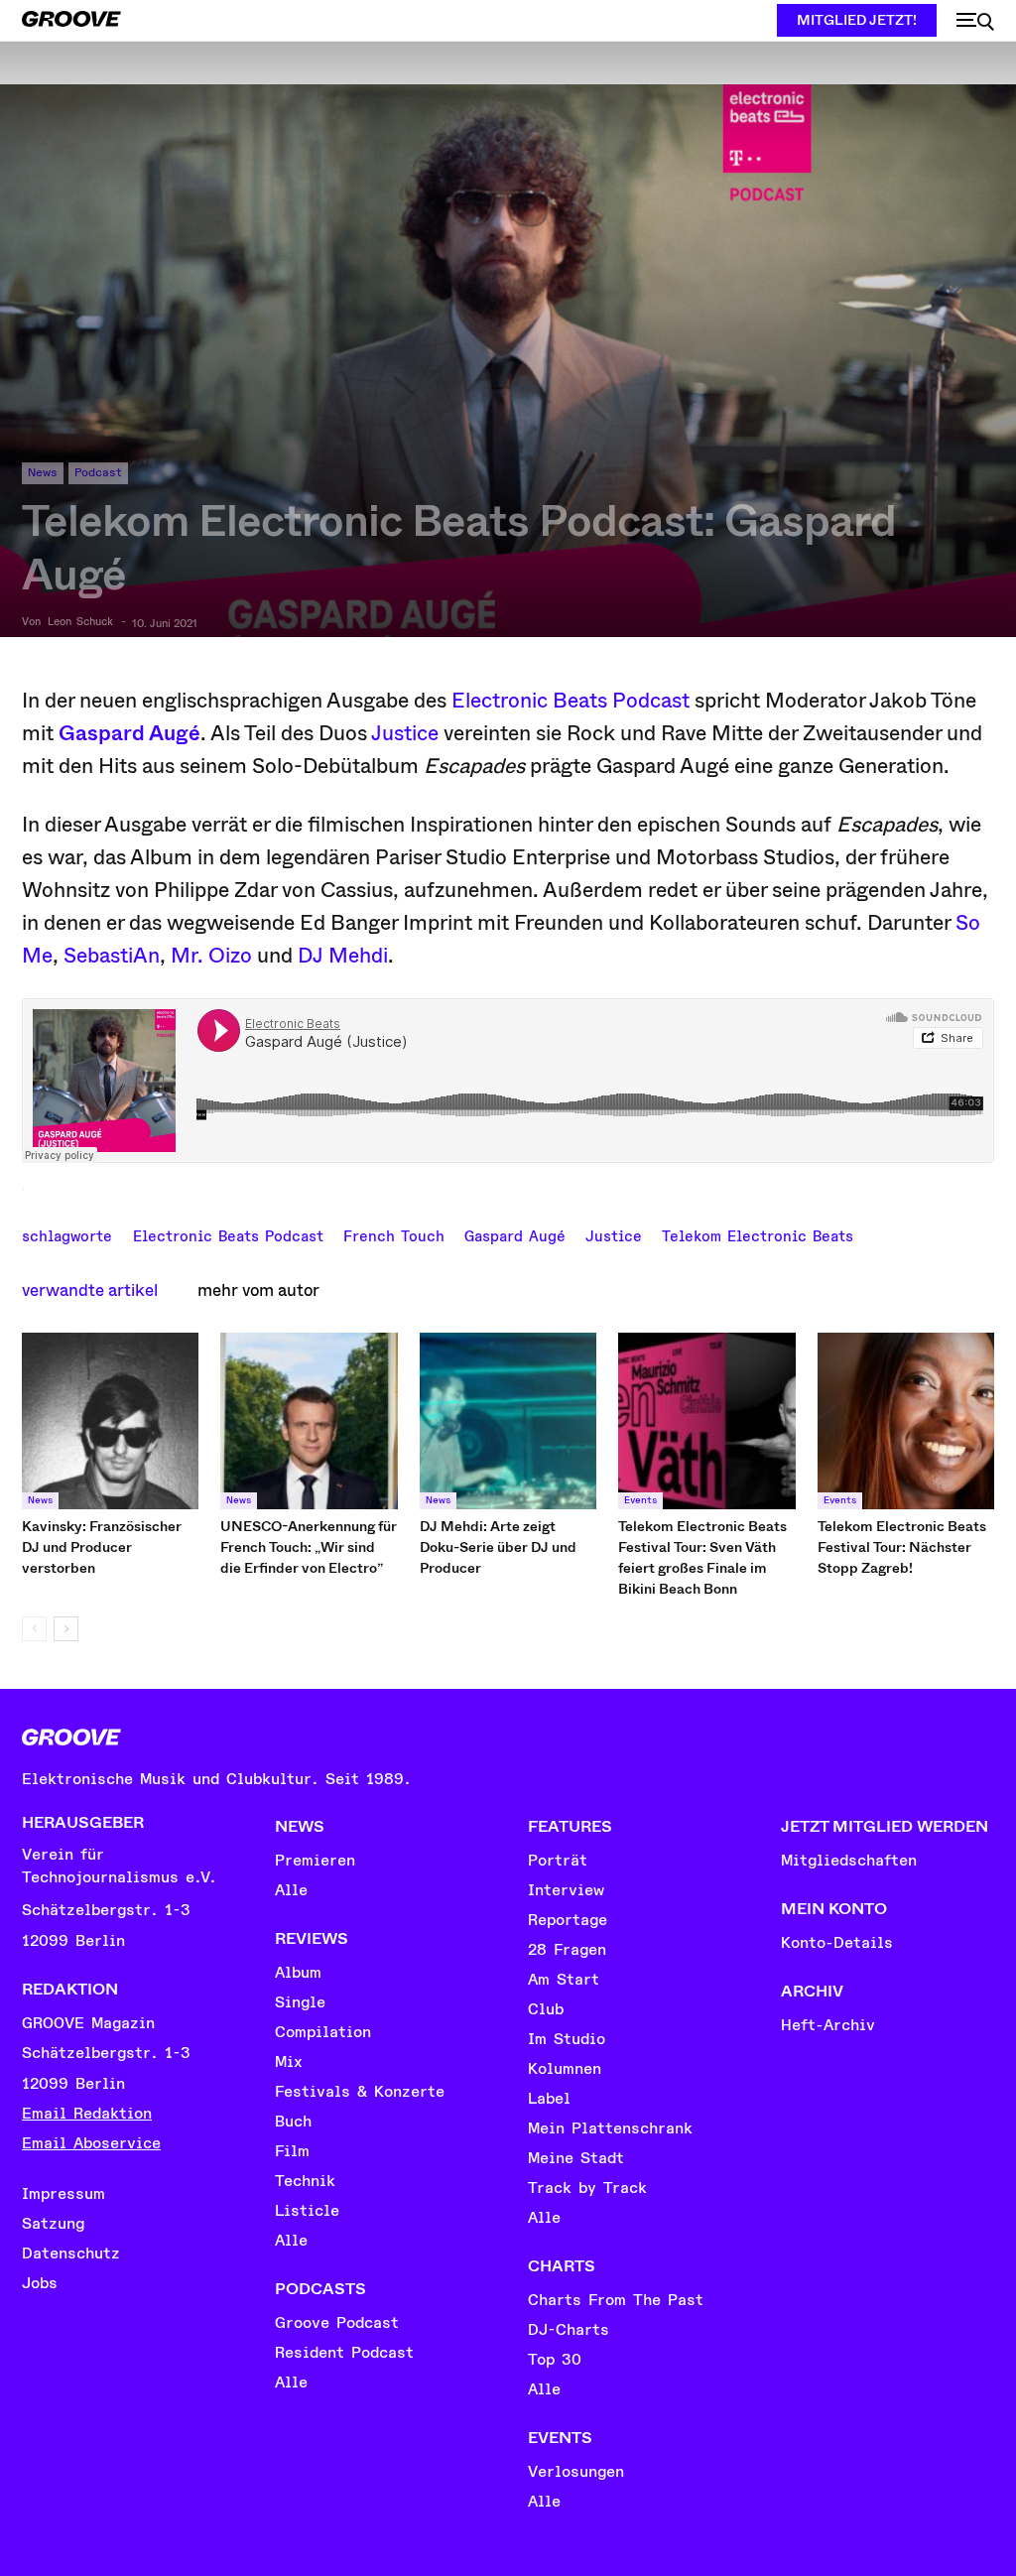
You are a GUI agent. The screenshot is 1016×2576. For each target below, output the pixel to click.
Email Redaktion (87, 2114)
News (43, 473)
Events (640, 1500)
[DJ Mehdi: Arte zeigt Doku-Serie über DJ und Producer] (508, 1421)
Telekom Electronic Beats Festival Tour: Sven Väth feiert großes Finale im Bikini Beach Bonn (702, 1557)
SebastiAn (112, 956)
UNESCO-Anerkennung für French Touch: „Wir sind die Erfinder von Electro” (309, 1547)
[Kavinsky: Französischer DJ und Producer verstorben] (110, 1421)
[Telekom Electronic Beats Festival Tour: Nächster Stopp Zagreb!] (906, 1421)
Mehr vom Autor (258, 1290)
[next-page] (66, 1629)
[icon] (975, 22)
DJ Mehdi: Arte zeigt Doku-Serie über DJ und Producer (498, 1547)
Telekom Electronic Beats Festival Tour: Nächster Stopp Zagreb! (902, 1547)
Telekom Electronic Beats (758, 1234)
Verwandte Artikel (90, 1290)
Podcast (98, 473)
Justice (405, 733)
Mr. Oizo (211, 956)
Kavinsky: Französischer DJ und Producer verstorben (102, 1547)
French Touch (394, 1234)
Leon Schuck (80, 622)
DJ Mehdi (343, 956)
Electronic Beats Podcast (571, 701)
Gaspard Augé (129, 733)
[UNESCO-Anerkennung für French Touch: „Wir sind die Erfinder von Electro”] (309, 1421)
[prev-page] (34, 1629)
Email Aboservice (91, 2143)
